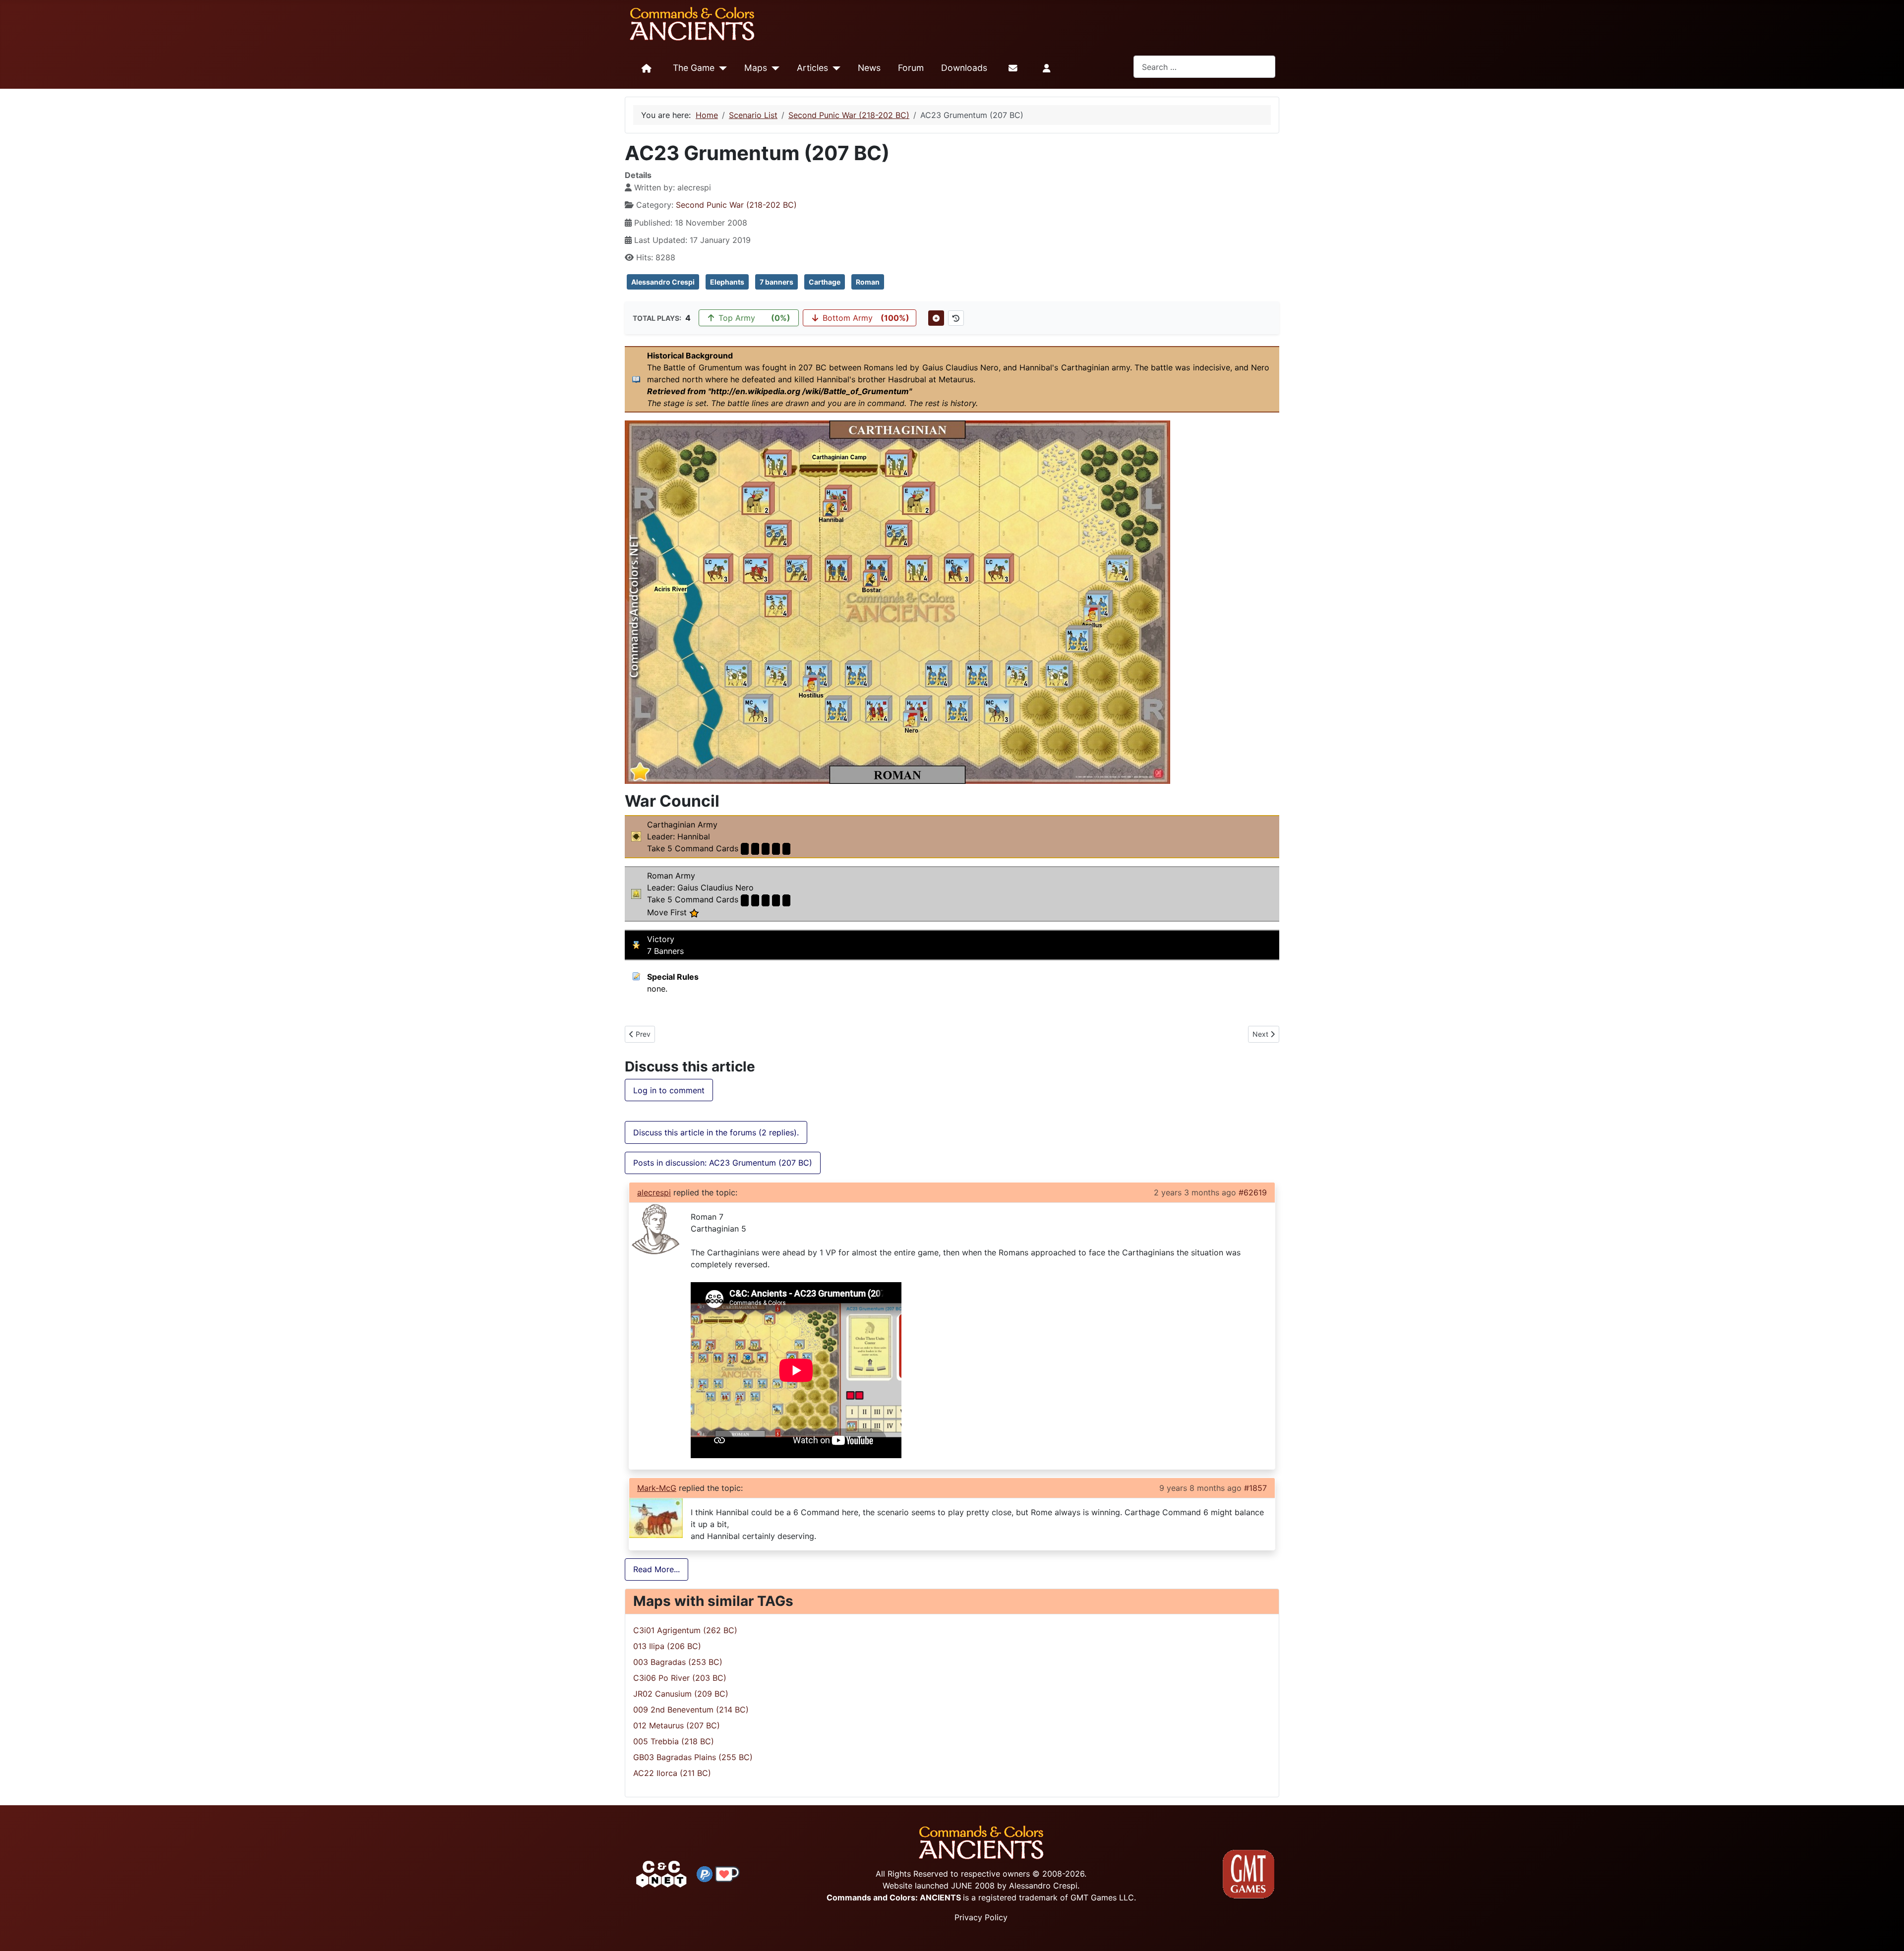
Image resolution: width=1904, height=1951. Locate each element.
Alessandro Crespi (663, 282)
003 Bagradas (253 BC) (678, 1662)
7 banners (776, 282)
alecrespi (654, 1192)
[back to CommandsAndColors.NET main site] (661, 1873)
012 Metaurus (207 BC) (677, 1725)
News (869, 68)
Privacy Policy (981, 1917)
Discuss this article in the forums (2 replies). (716, 1132)
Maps (756, 68)
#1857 (1255, 1488)
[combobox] (1204, 67)
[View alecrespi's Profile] (656, 1229)
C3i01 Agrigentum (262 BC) (685, 1630)
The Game (694, 68)
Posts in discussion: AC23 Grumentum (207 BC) (723, 1163)
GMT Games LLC (1102, 1897)
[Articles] (834, 68)
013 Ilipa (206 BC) (667, 1646)
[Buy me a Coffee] (727, 1873)
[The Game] (721, 68)
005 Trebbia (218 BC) (674, 1741)
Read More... (656, 1569)
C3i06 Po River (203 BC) (680, 1678)
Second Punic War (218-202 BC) (736, 205)
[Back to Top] (1888, 1932)
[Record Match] (936, 318)
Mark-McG (657, 1488)
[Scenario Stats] (956, 318)
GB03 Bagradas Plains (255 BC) (693, 1757)
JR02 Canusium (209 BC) (681, 1694)
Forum (911, 68)
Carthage (825, 282)
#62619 (1253, 1192)
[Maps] (773, 68)
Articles (812, 68)
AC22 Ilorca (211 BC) (672, 1773)
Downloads (964, 68)
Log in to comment (669, 1090)
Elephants (727, 282)
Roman (868, 282)
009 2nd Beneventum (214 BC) (691, 1710)
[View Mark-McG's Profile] (656, 1517)
